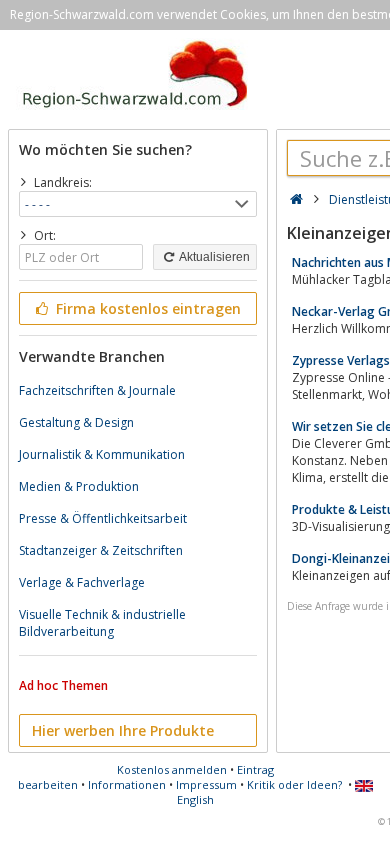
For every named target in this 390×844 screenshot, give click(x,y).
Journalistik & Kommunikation (102, 454)
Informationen (127, 784)
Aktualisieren (213, 257)
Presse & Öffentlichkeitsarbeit (103, 518)
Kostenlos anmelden (172, 769)
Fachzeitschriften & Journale (97, 390)
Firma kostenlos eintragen (146, 308)
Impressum (206, 784)
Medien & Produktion (79, 486)
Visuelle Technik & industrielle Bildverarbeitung (102, 623)
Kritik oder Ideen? (294, 784)
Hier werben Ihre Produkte (123, 730)
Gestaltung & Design (76, 422)
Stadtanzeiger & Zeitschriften (101, 550)
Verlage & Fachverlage (82, 582)
